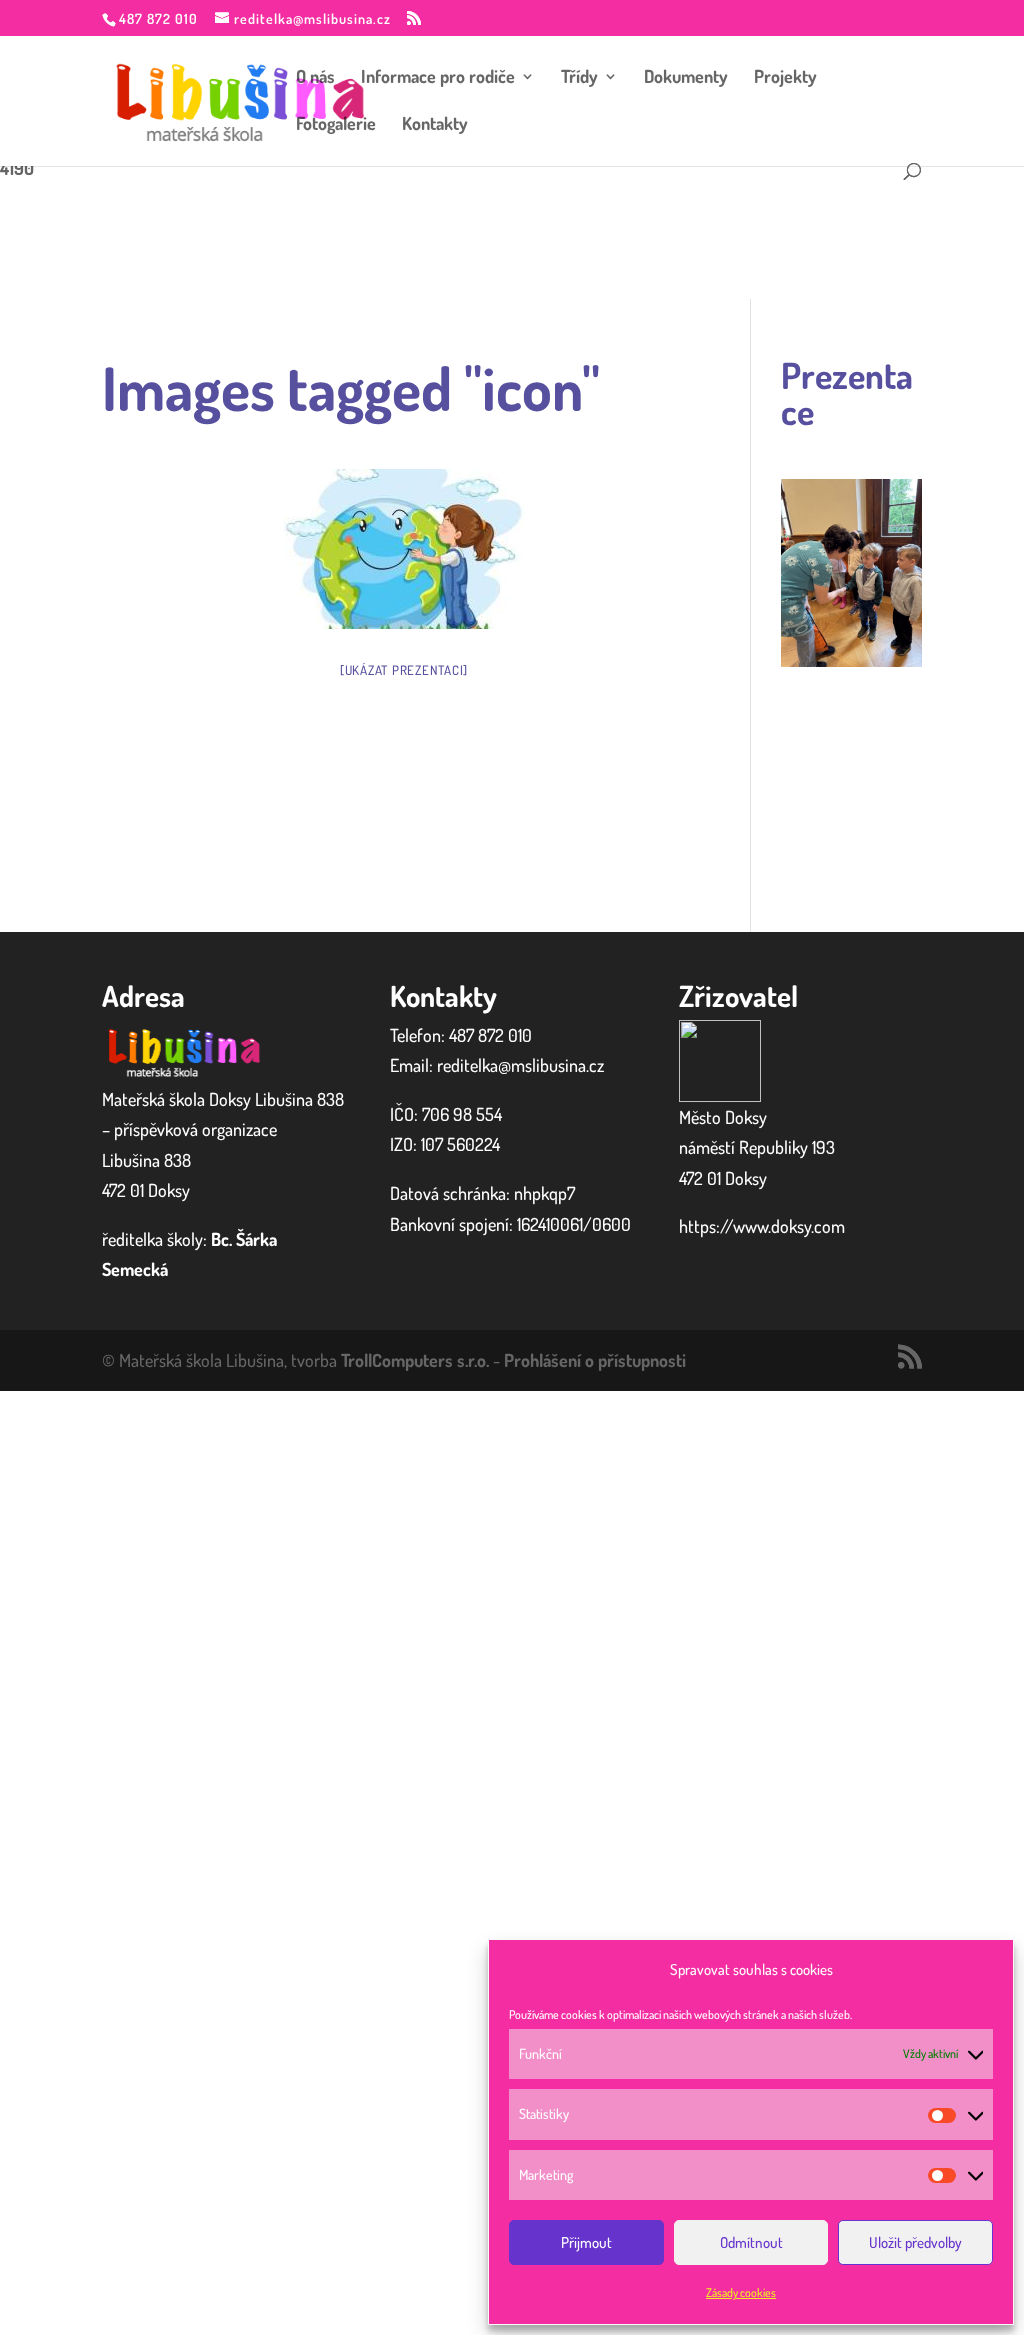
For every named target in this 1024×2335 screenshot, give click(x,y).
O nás (315, 78)
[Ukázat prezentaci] (404, 670)
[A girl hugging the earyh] (404, 549)
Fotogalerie (336, 125)
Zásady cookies (741, 2292)
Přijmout (586, 2242)
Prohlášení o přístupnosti (595, 1360)
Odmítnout (751, 2242)
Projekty (785, 78)
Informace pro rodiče (438, 78)
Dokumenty (686, 78)
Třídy (579, 78)
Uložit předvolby (915, 2242)
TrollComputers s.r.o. (415, 1360)
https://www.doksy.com (762, 1226)
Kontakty (435, 125)
